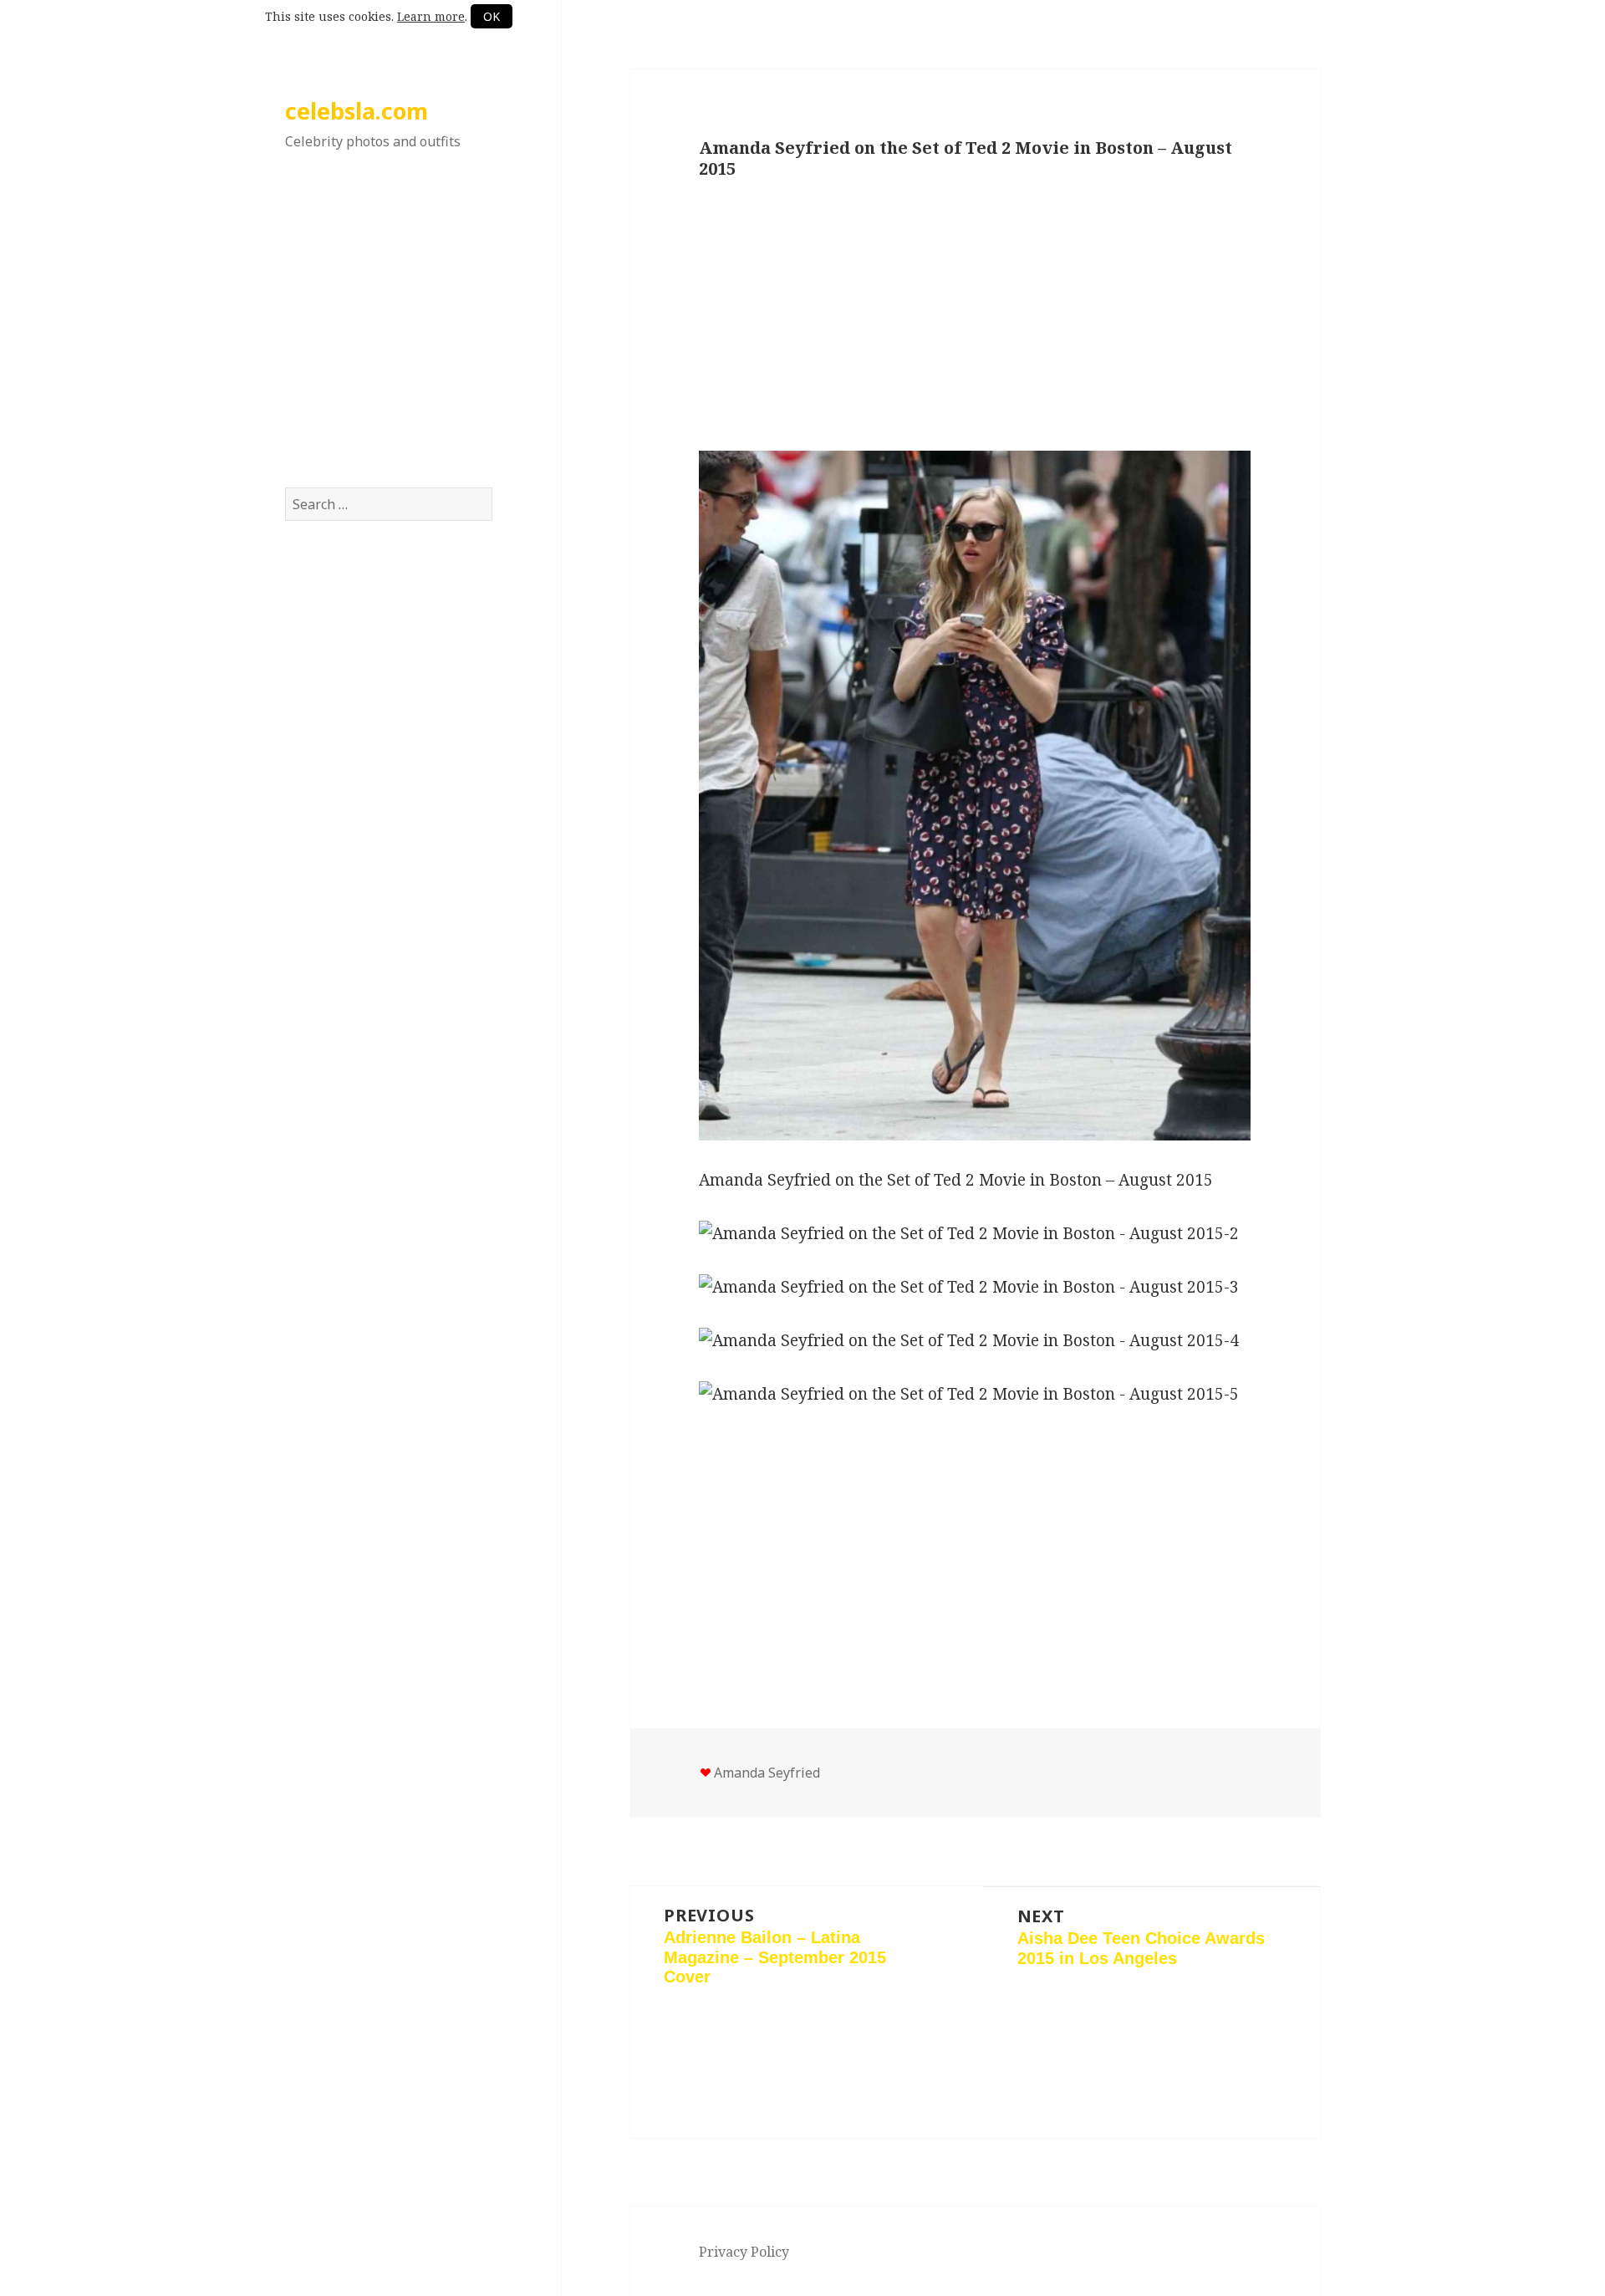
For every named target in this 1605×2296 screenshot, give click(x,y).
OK (492, 16)
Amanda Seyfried (767, 1773)
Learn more (431, 16)
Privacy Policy (744, 2252)
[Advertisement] (389, 337)
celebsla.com (357, 111)
